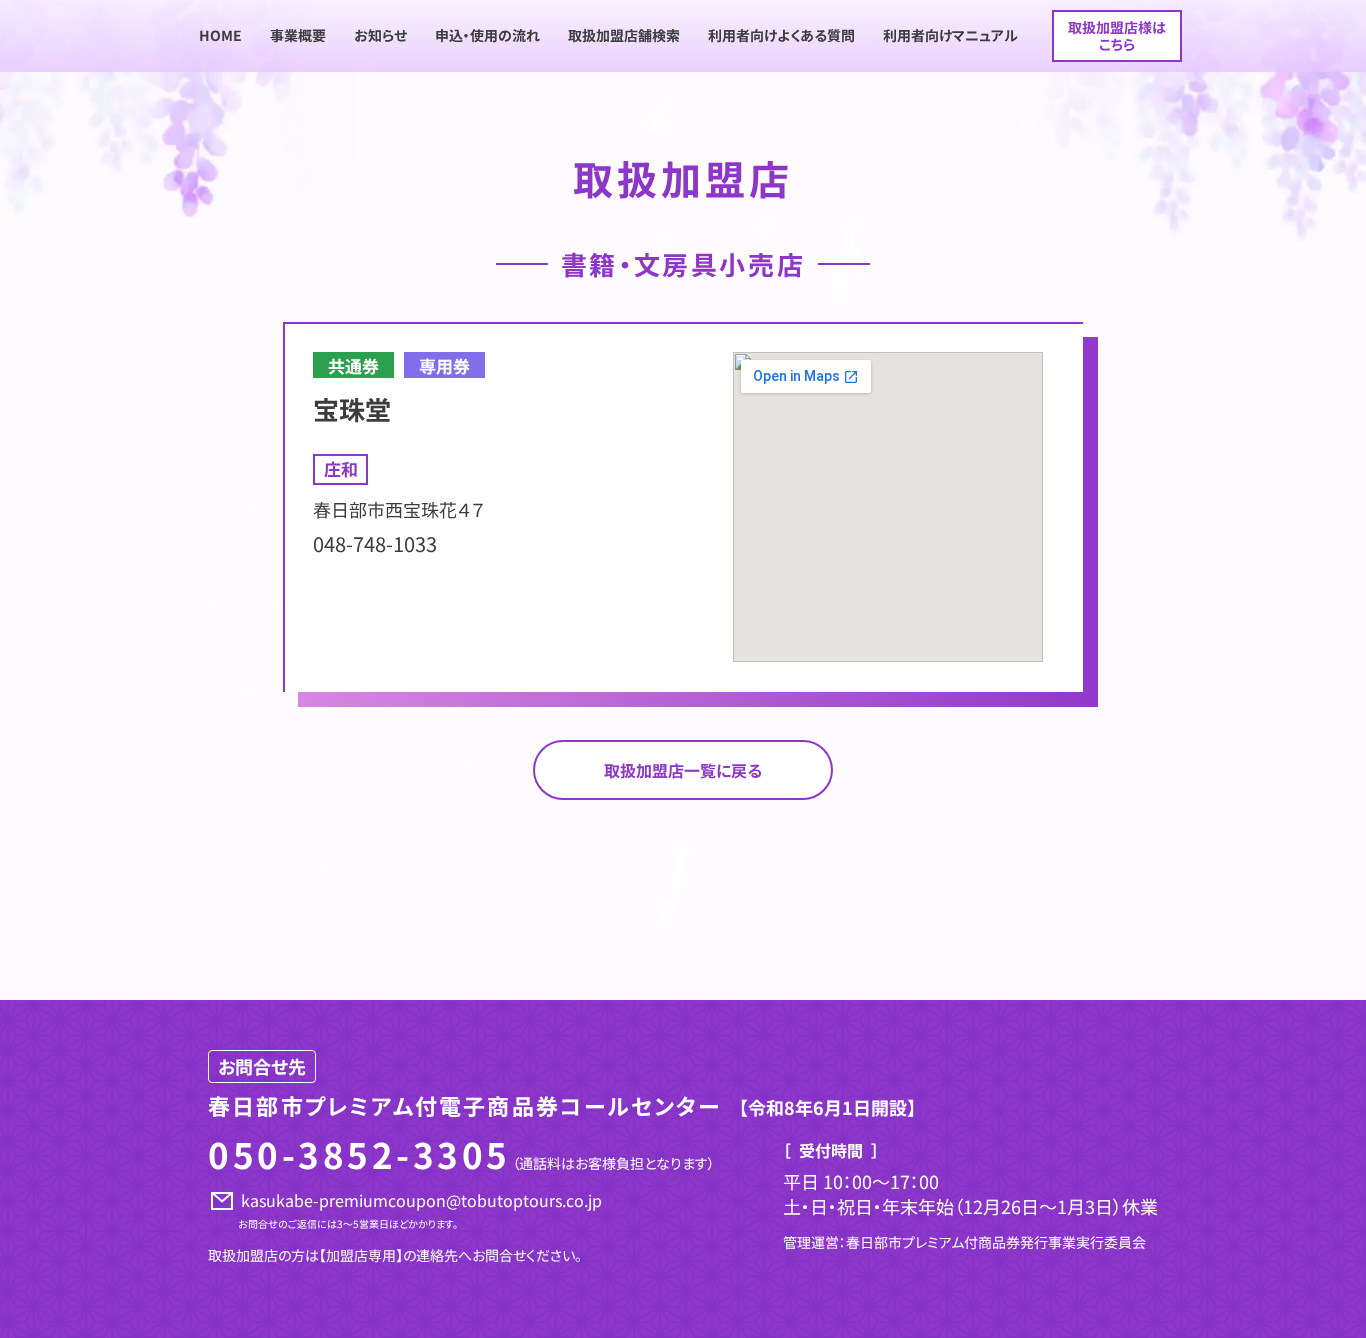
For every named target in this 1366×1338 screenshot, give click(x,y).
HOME (220, 35)
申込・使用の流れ (487, 35)
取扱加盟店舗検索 (624, 35)
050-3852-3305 (359, 1153)
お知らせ (380, 35)
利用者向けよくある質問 (781, 35)
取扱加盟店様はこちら (1117, 35)
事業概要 (298, 35)
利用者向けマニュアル (950, 35)
